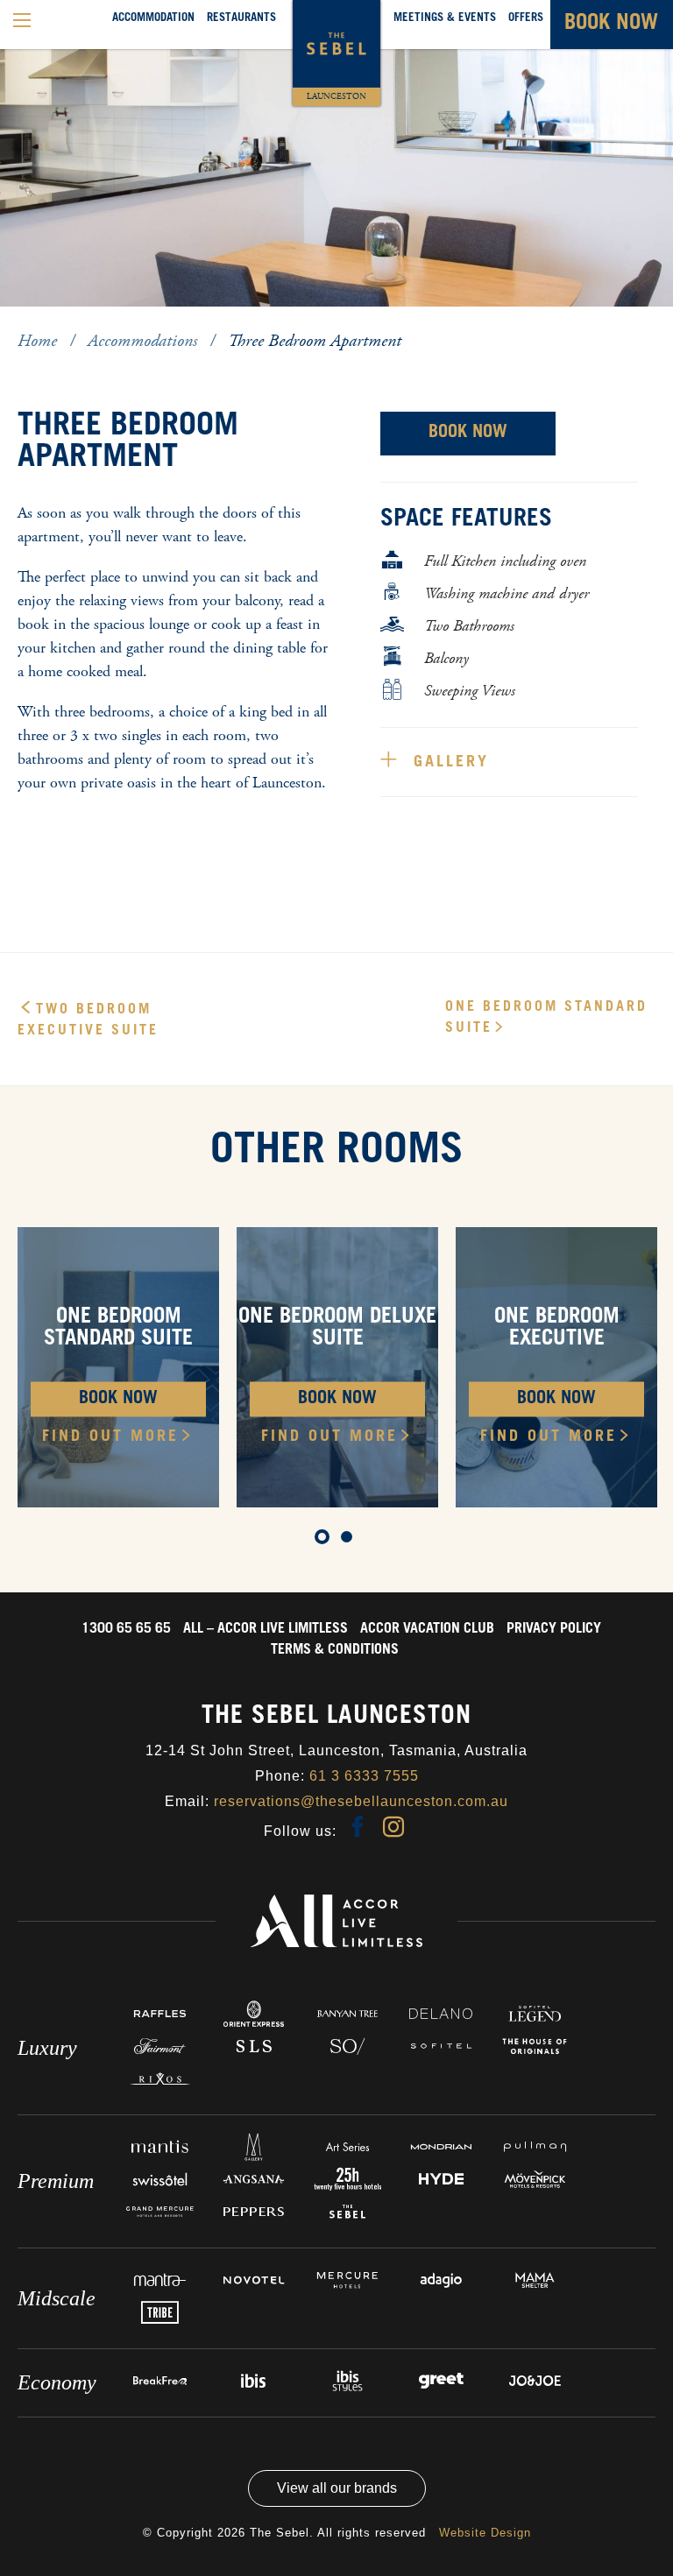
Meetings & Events (445, 19)
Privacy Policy (554, 1629)
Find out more (110, 1437)
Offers (526, 19)
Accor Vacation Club (427, 1629)
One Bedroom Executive (557, 1329)
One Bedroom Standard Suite (546, 1018)
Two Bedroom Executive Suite (88, 1020)
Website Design (485, 2533)
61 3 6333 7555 (364, 1776)
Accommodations (145, 341)
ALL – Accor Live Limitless (266, 1629)
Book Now (468, 434)
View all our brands (337, 2488)
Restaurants (241, 19)
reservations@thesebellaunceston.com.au (361, 1801)
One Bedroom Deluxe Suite (337, 1329)
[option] (336, 153)
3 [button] (83, 321)
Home (39, 341)
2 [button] (57, 321)
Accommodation (153, 19)
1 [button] (31, 321)
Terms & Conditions (335, 1650)
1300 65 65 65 (126, 1629)
